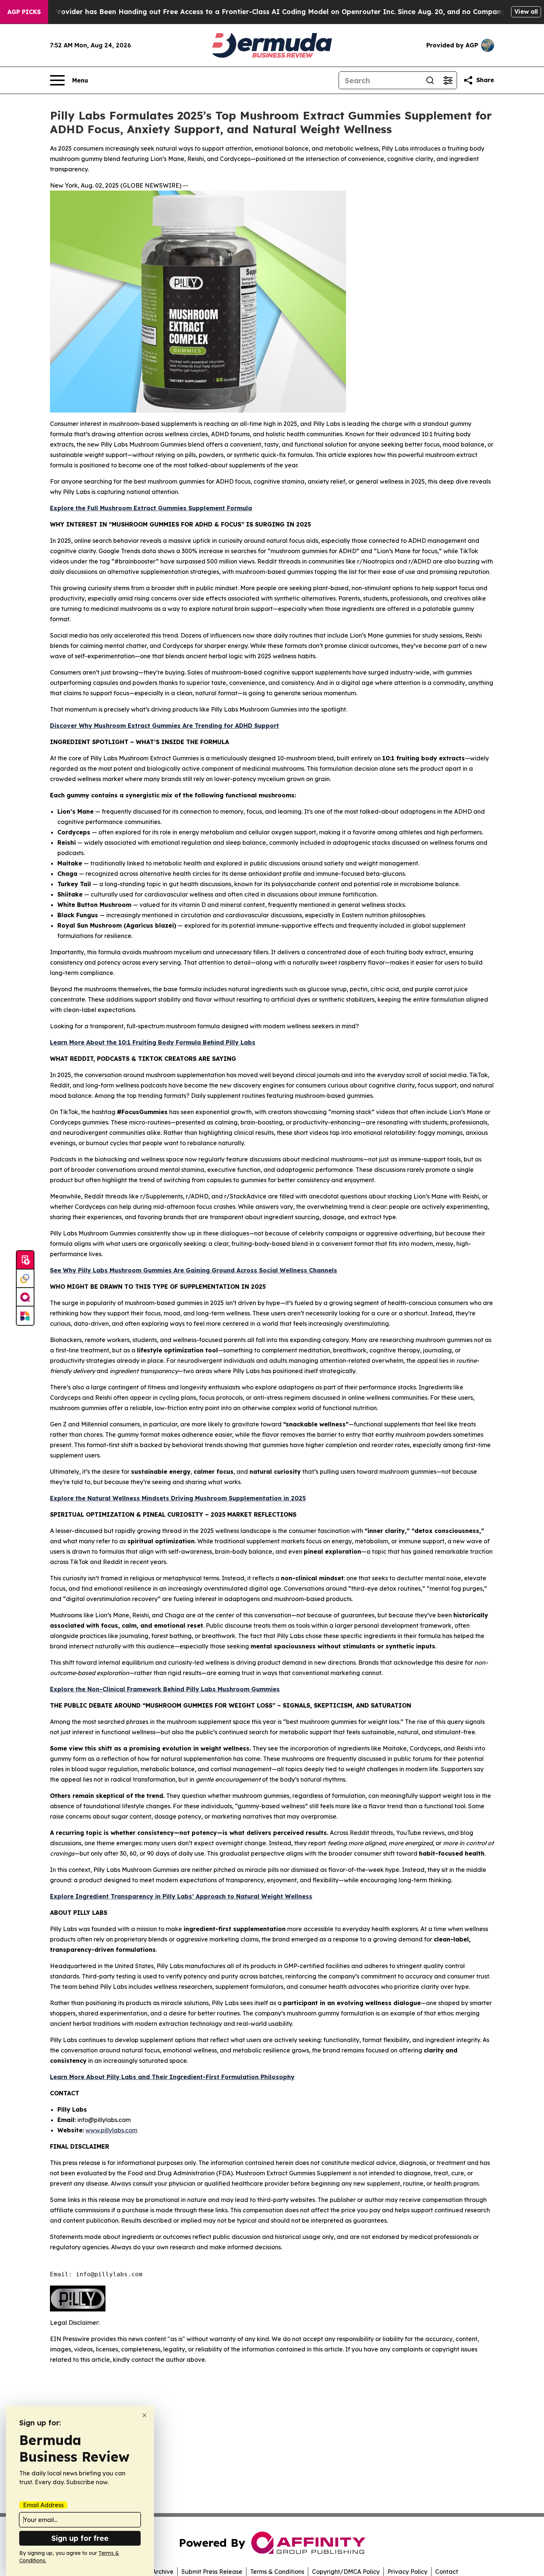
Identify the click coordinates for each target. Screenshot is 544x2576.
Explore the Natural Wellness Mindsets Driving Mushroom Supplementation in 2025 (178, 1498)
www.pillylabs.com (111, 2130)
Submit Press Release (212, 2572)
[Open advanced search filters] (448, 80)
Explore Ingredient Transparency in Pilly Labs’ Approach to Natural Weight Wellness (181, 1896)
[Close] (145, 2415)
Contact (447, 2572)
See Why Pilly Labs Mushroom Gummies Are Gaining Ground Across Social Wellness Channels (194, 1270)
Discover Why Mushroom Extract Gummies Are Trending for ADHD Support (164, 726)
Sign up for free (80, 2538)
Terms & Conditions (277, 2572)
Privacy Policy (407, 2572)
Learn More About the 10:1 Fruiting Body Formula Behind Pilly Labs (153, 1042)
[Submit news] (25, 1260)
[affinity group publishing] (25, 1297)
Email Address (43, 2505)
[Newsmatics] (25, 1316)
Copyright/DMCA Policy (346, 2572)
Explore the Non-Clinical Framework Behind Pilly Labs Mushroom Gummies (165, 1689)
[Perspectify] (25, 1279)
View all (526, 11)
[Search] (430, 80)
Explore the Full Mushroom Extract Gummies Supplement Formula (151, 508)
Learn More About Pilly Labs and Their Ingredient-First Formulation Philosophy (172, 2077)
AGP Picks (24, 12)
